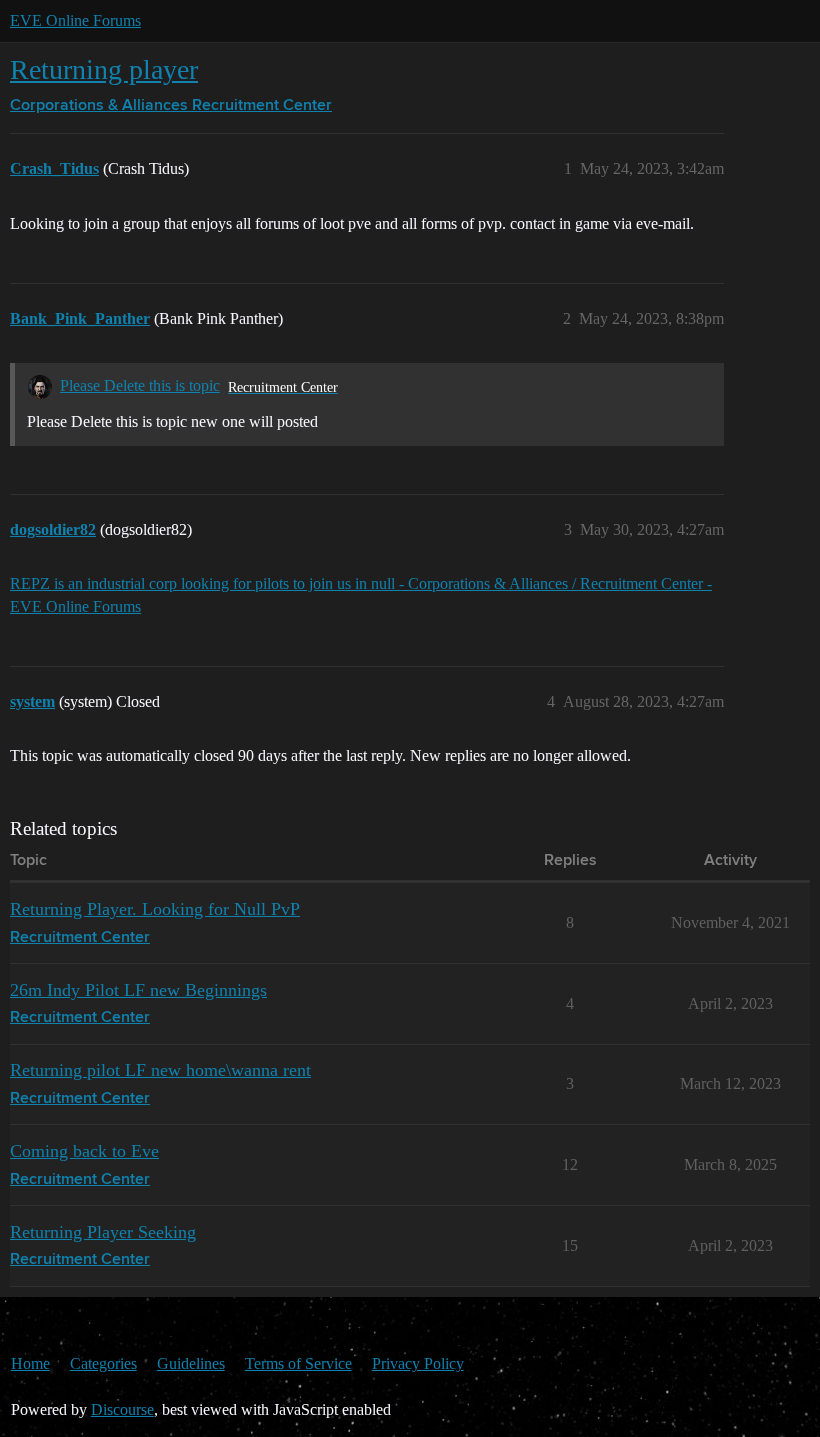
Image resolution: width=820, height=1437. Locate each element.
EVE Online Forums (75, 20)
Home (30, 1363)
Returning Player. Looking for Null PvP (155, 909)
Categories (103, 1363)
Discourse (122, 1409)
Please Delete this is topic (140, 385)
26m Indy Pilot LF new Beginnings (138, 990)
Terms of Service (298, 1363)
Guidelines (191, 1363)
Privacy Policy (418, 1363)
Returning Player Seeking (103, 1232)
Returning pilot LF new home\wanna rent (160, 1070)
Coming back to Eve (84, 1151)
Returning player (104, 69)
